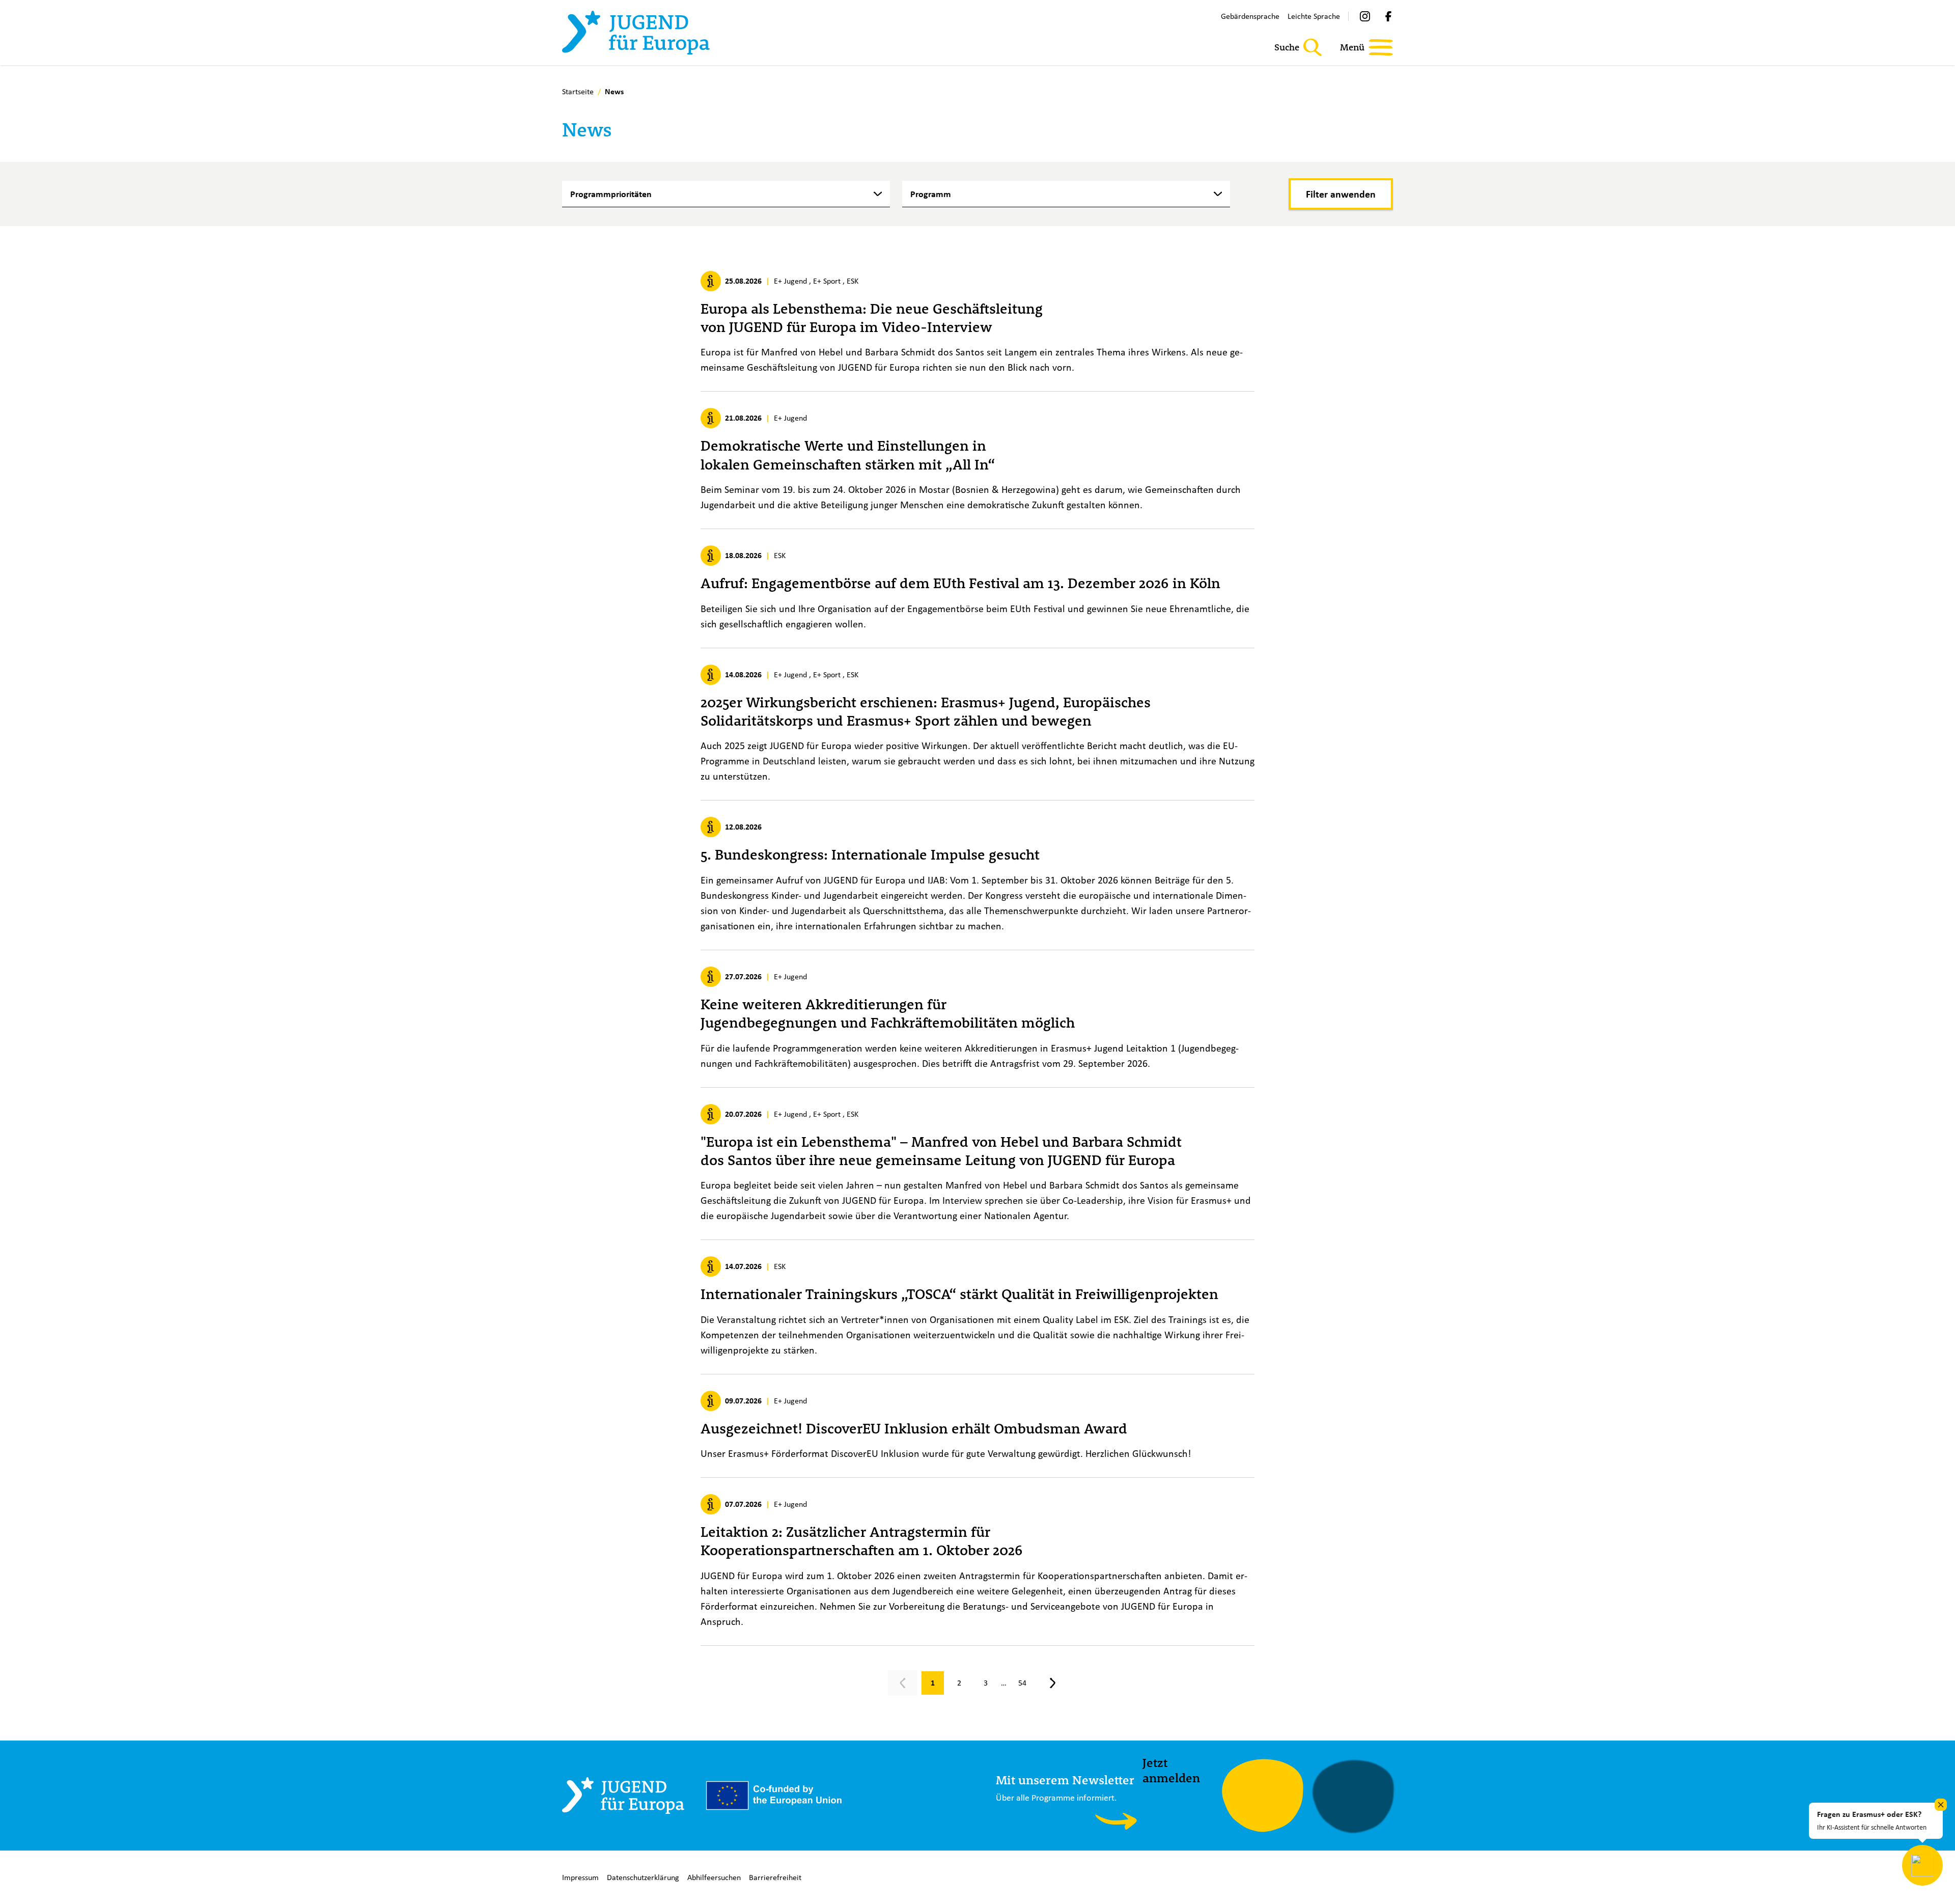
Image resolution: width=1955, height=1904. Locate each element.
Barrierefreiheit (775, 1877)
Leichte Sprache (1314, 16)
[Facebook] (1388, 16)
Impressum (580, 1877)
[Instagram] (1365, 16)
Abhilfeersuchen (714, 1877)
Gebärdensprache (1250, 16)
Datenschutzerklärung (643, 1877)
